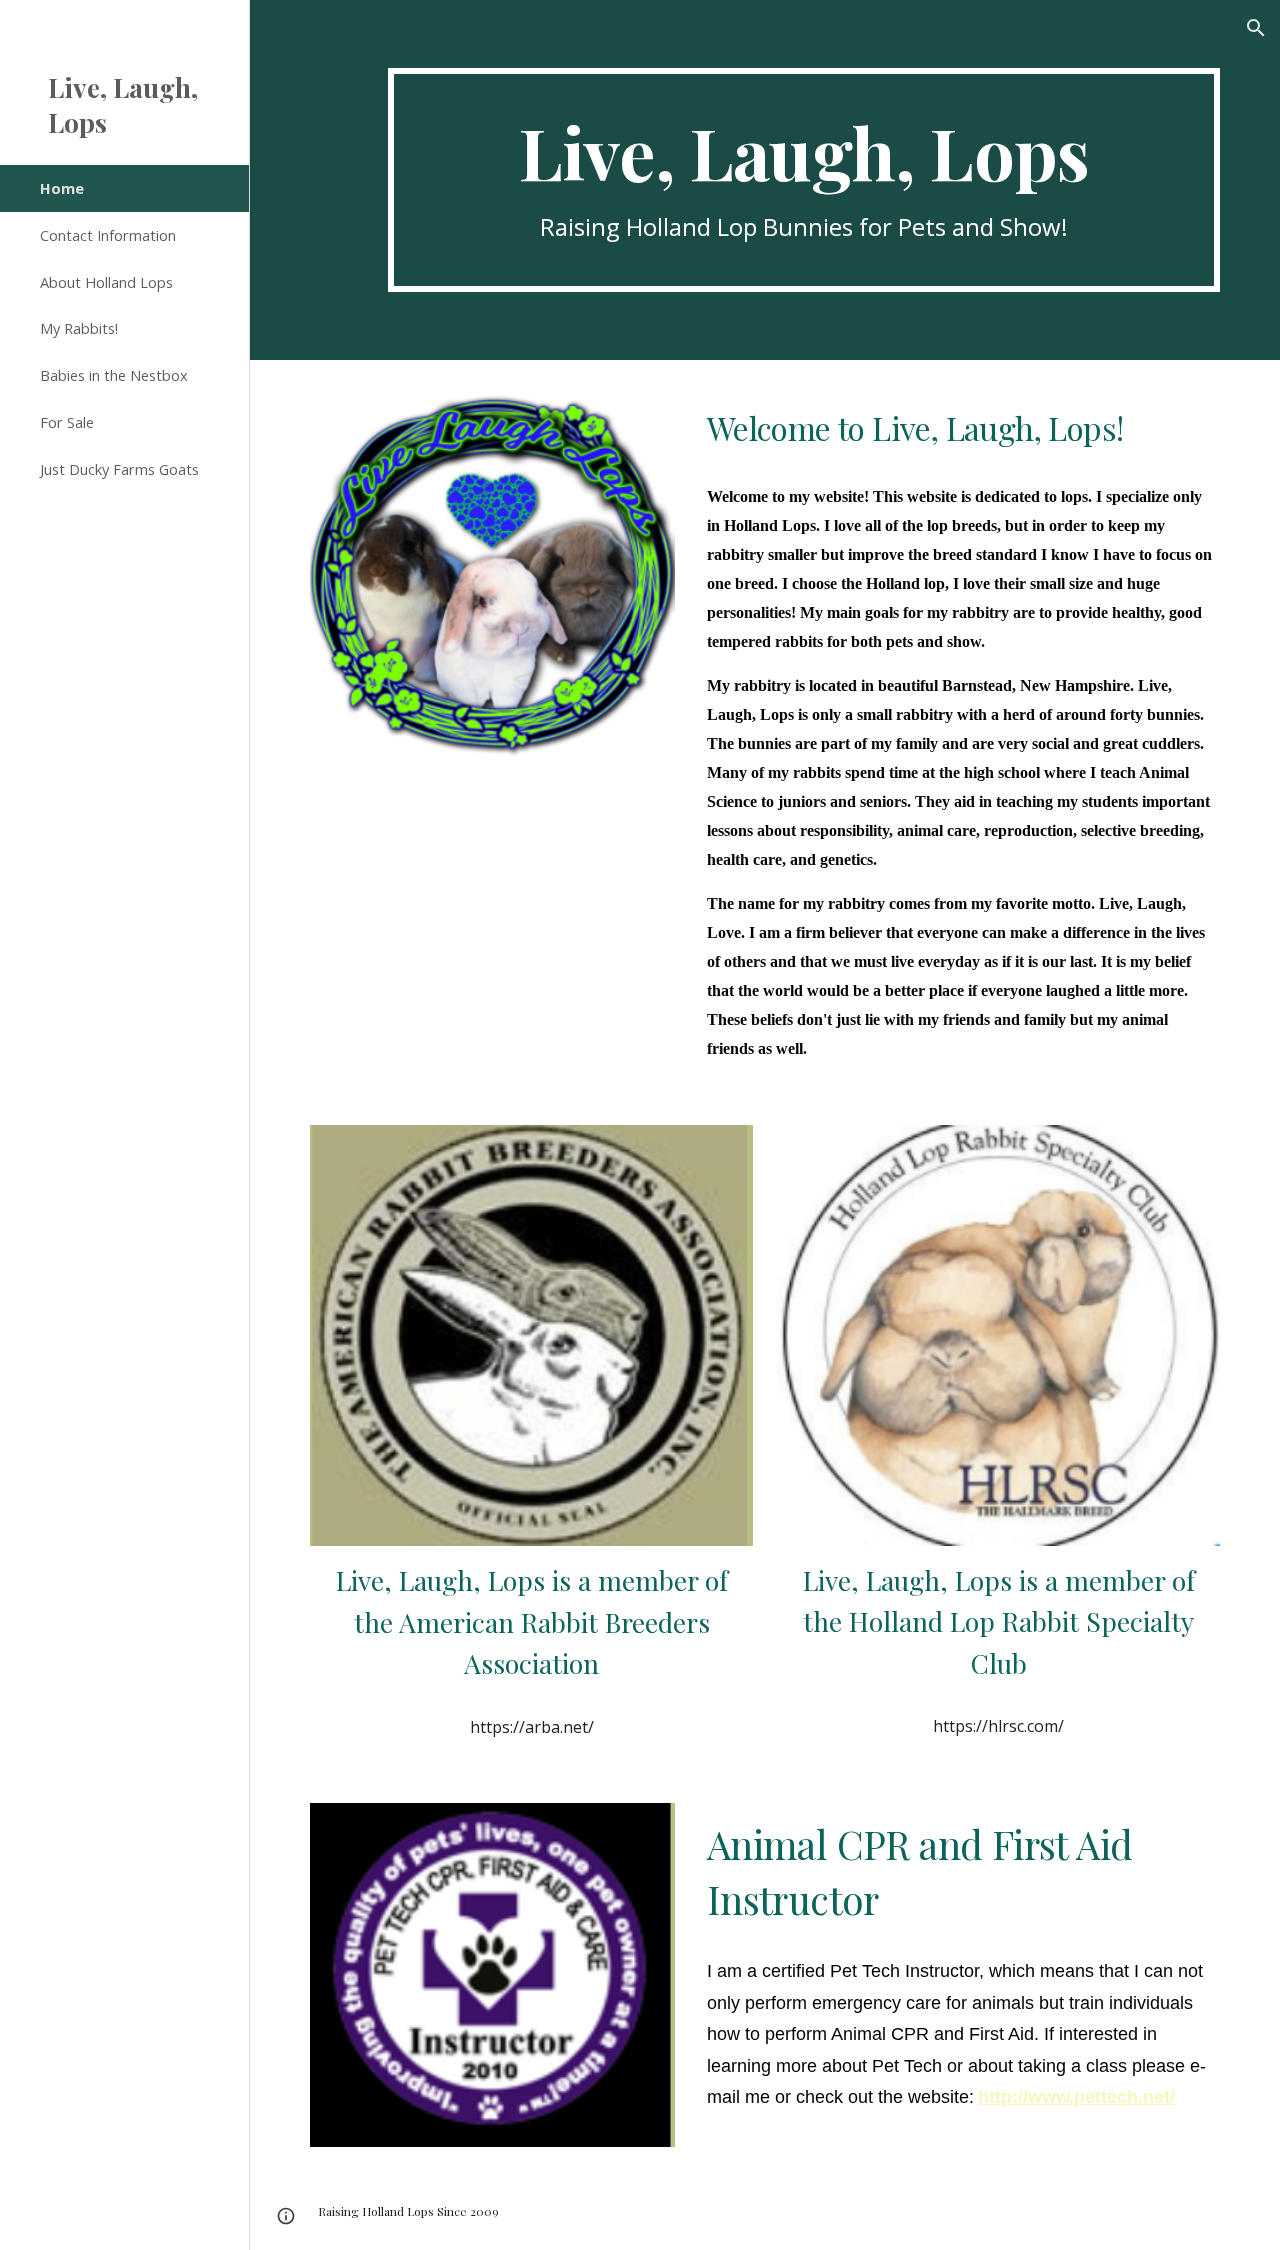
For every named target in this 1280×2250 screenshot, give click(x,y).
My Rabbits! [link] (79, 328)
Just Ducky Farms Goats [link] (119, 469)
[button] (1256, 28)
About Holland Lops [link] (106, 282)
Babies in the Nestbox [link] (114, 375)
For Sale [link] (67, 422)
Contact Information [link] (108, 235)
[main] (804, 180)
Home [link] (62, 188)
